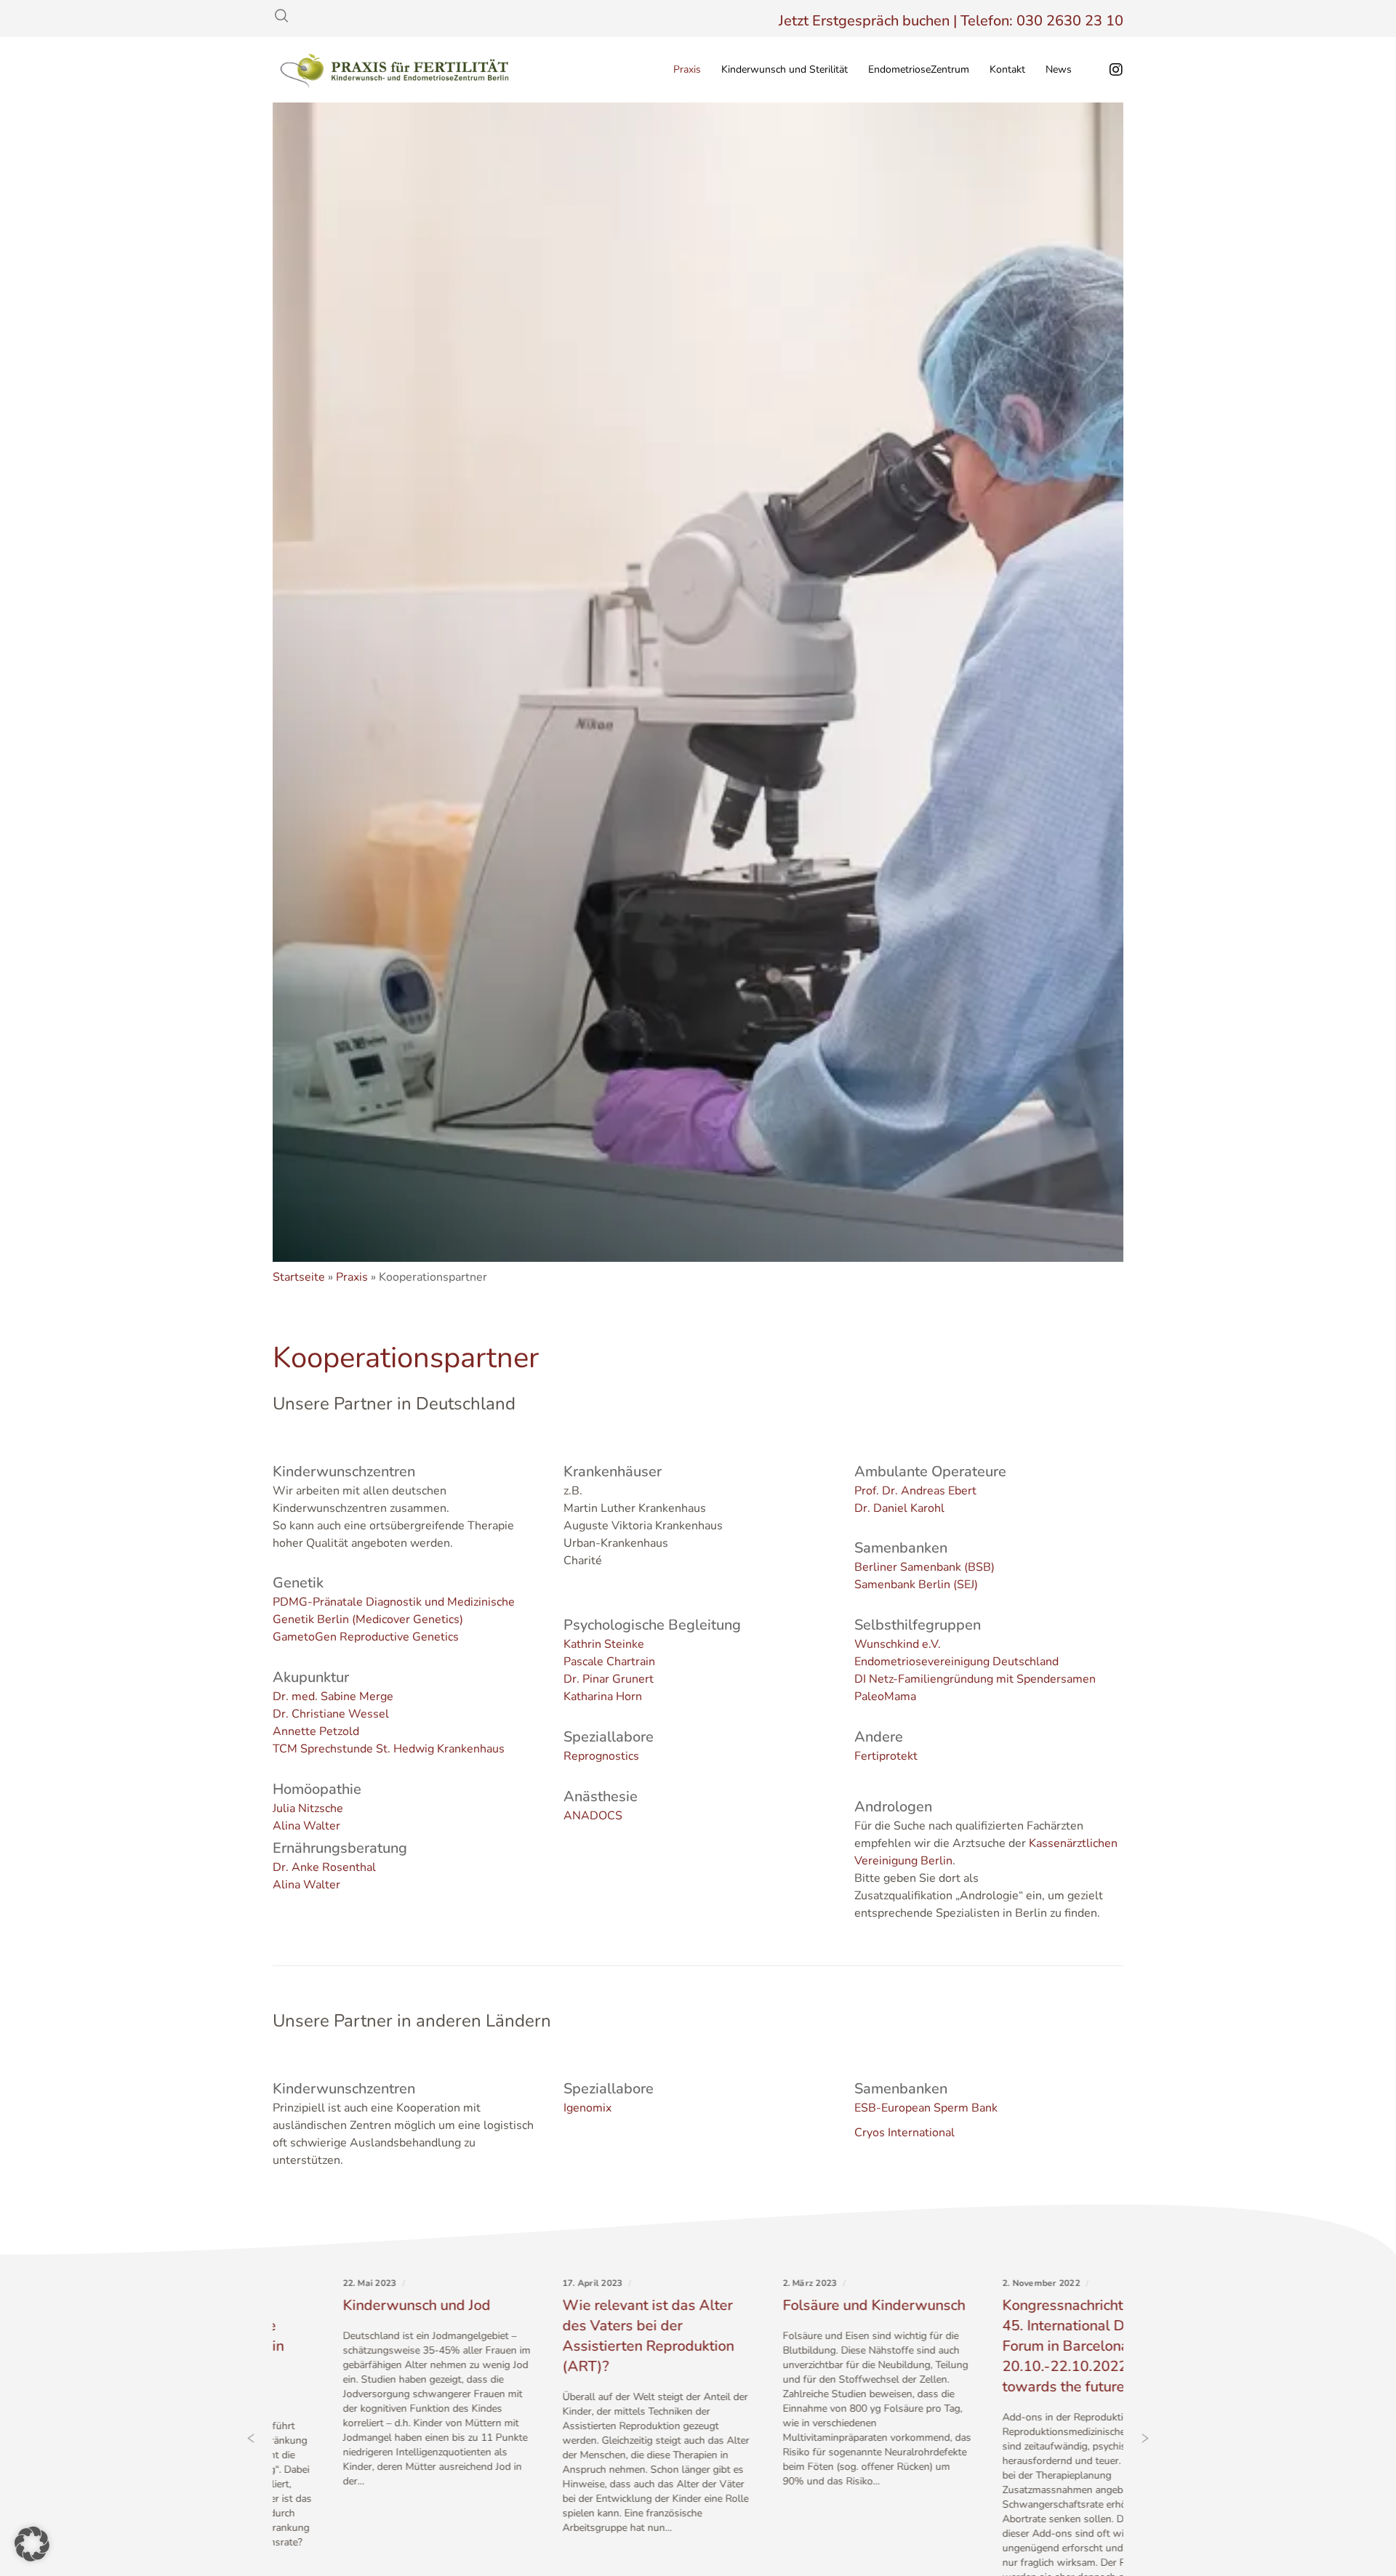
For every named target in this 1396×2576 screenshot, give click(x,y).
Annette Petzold (316, 1731)
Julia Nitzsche (308, 1808)
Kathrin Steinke (604, 1644)
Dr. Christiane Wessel (331, 1714)
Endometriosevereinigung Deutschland (956, 1662)
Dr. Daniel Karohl (899, 1508)
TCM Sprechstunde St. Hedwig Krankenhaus (389, 1749)
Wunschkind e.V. (898, 1644)
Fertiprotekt (886, 1756)
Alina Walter (306, 1826)
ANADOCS (593, 1816)
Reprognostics (601, 1756)
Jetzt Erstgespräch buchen (864, 21)
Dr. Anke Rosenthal (324, 1867)
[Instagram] (1107, 70)
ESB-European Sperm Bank (926, 2108)
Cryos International (904, 2133)
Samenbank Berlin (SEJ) (916, 1585)
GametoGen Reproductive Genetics (366, 1637)
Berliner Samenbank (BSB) (924, 1567)
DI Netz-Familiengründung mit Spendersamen (975, 1679)
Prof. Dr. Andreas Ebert (915, 1491)
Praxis (352, 1277)
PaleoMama (885, 1696)
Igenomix (587, 2108)
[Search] (281, 16)
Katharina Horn (603, 1696)
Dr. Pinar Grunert (609, 1679)
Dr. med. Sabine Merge (333, 1696)
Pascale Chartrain (609, 1662)
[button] (32, 2544)
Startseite (299, 1277)
